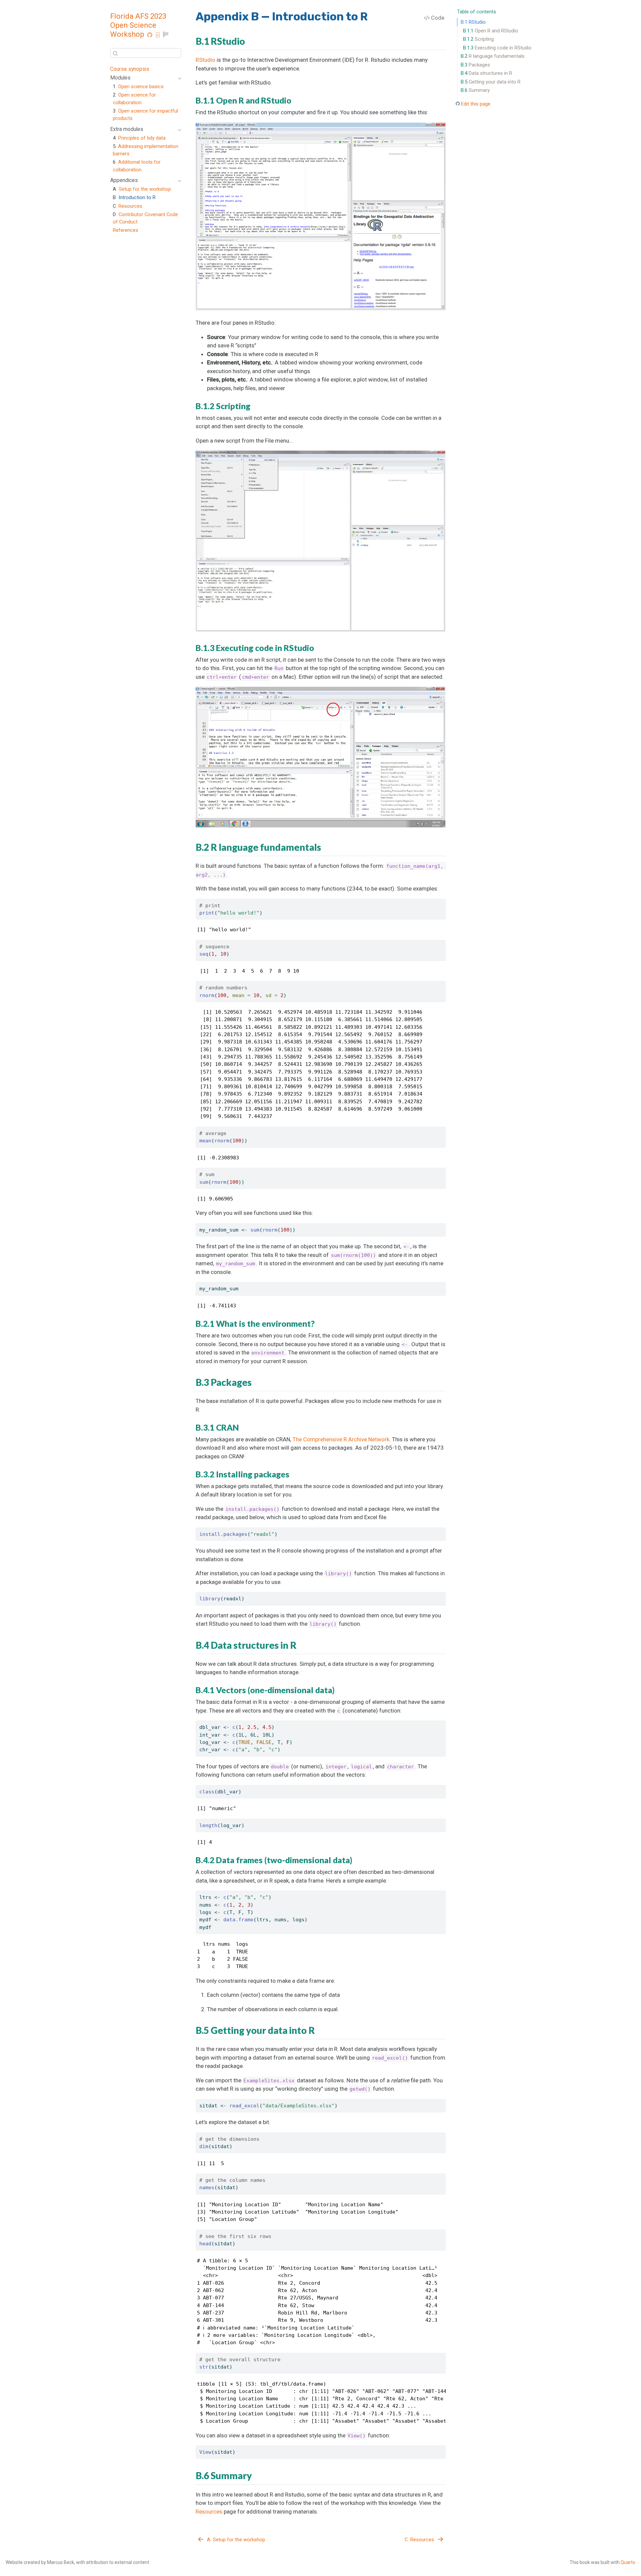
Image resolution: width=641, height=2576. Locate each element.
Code (437, 18)
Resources (209, 2512)
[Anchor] (250, 41)
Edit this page (476, 104)
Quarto (628, 2562)
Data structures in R (486, 73)
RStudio (473, 22)
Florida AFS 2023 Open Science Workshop (138, 25)
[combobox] (146, 53)
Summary (475, 90)
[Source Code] (150, 36)
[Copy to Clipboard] (442, 901)
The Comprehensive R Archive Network (341, 1439)
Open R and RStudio (491, 31)
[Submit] (115, 53)
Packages (475, 65)
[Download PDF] (158, 36)
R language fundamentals (493, 56)
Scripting (478, 39)
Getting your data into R (491, 82)
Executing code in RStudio (497, 48)
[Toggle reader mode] (166, 36)
